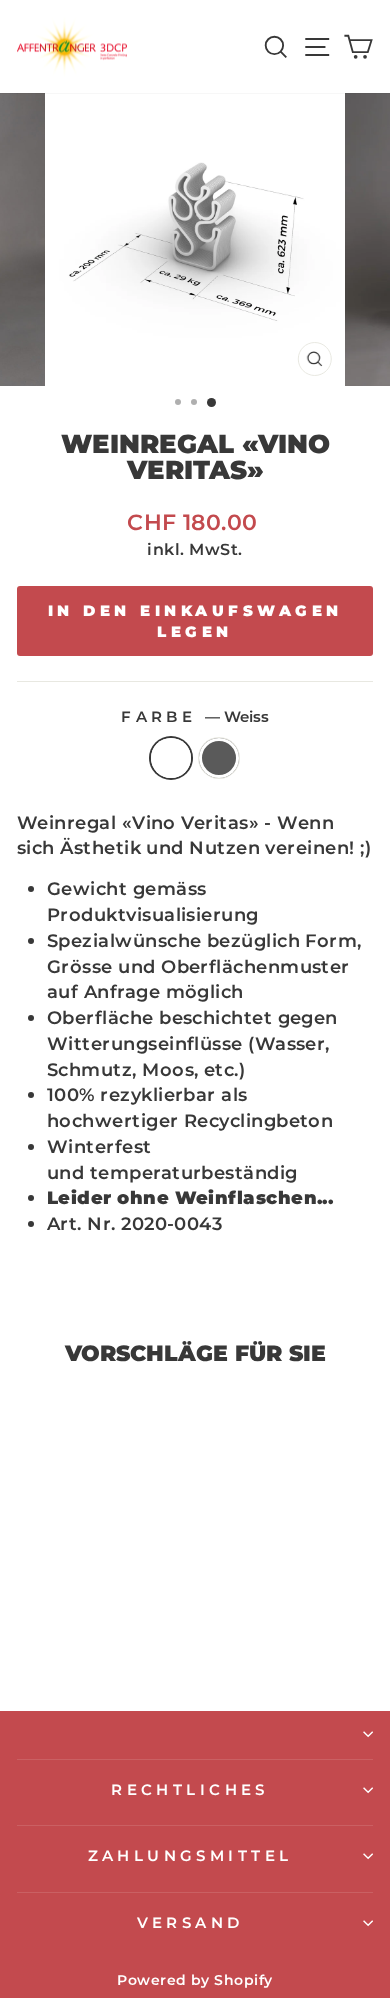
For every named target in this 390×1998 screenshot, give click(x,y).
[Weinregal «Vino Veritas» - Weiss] (73, 1642)
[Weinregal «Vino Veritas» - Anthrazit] (96, 1642)
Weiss (171, 758)
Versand (190, 1923)
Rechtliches (190, 1790)
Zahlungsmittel (190, 1856)
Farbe (195, 717)
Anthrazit (219, 758)
